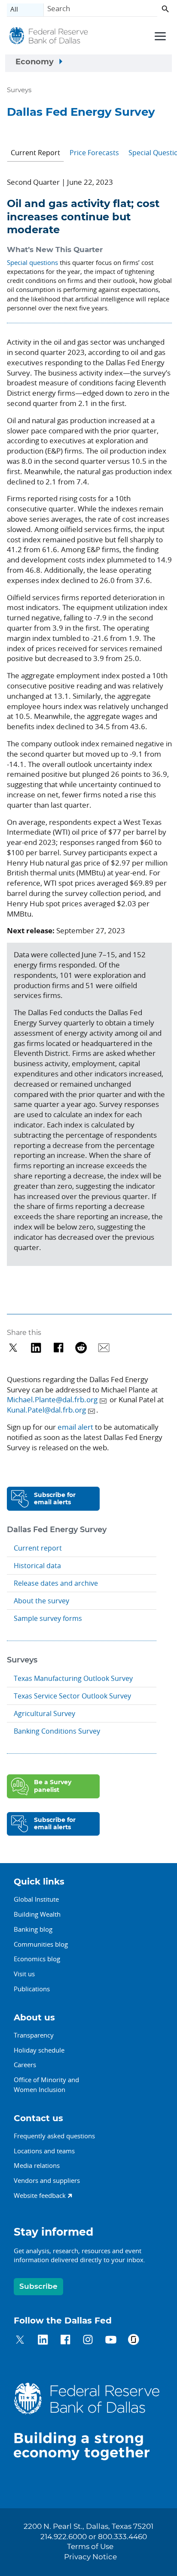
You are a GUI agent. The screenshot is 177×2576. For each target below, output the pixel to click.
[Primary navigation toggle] (159, 36)
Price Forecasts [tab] (94, 153)
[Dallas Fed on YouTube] (111, 2341)
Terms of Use (90, 2547)
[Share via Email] (104, 1348)
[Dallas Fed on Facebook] (66, 2341)
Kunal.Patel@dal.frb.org (46, 1410)
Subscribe (38, 2286)
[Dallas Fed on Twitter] (20, 2341)
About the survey (41, 1601)
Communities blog (41, 1944)
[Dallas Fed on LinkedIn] (43, 2341)
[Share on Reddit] (81, 1348)
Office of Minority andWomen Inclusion (46, 2085)
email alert (75, 1427)
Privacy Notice (90, 2557)
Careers (25, 2065)
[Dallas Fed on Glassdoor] (133, 2341)
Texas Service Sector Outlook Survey (72, 1696)
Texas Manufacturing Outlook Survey (73, 1678)
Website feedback (40, 2195)
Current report (38, 1548)
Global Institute (36, 1899)
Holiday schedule (39, 2050)
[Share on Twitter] (13, 1348)
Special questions (32, 262)
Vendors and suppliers (47, 2180)
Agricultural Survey (44, 1713)
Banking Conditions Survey (57, 1731)
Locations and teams (44, 2151)
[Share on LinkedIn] (36, 1348)
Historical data (37, 1566)
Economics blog (37, 1959)
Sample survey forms (48, 1618)
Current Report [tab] (35, 153)
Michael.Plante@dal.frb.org (52, 1399)
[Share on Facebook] (59, 1348)
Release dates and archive (56, 1583)
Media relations (37, 2165)
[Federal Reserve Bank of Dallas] (49, 37)
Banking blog (33, 1929)
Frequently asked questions (54, 2136)
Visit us (24, 1974)
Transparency (34, 2035)
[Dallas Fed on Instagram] (88, 2341)
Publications (32, 1989)
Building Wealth (37, 1914)
